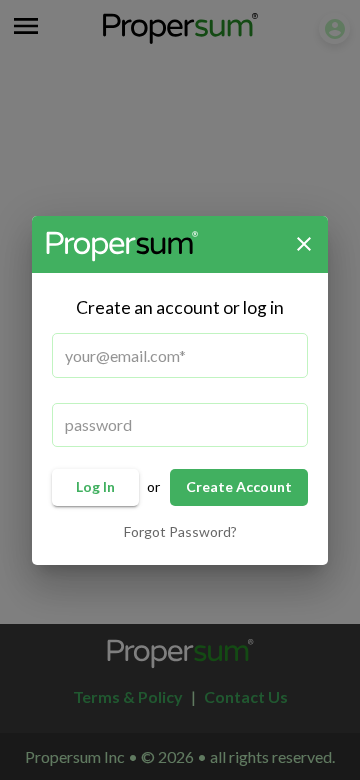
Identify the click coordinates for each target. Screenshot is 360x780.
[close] (304, 244)
